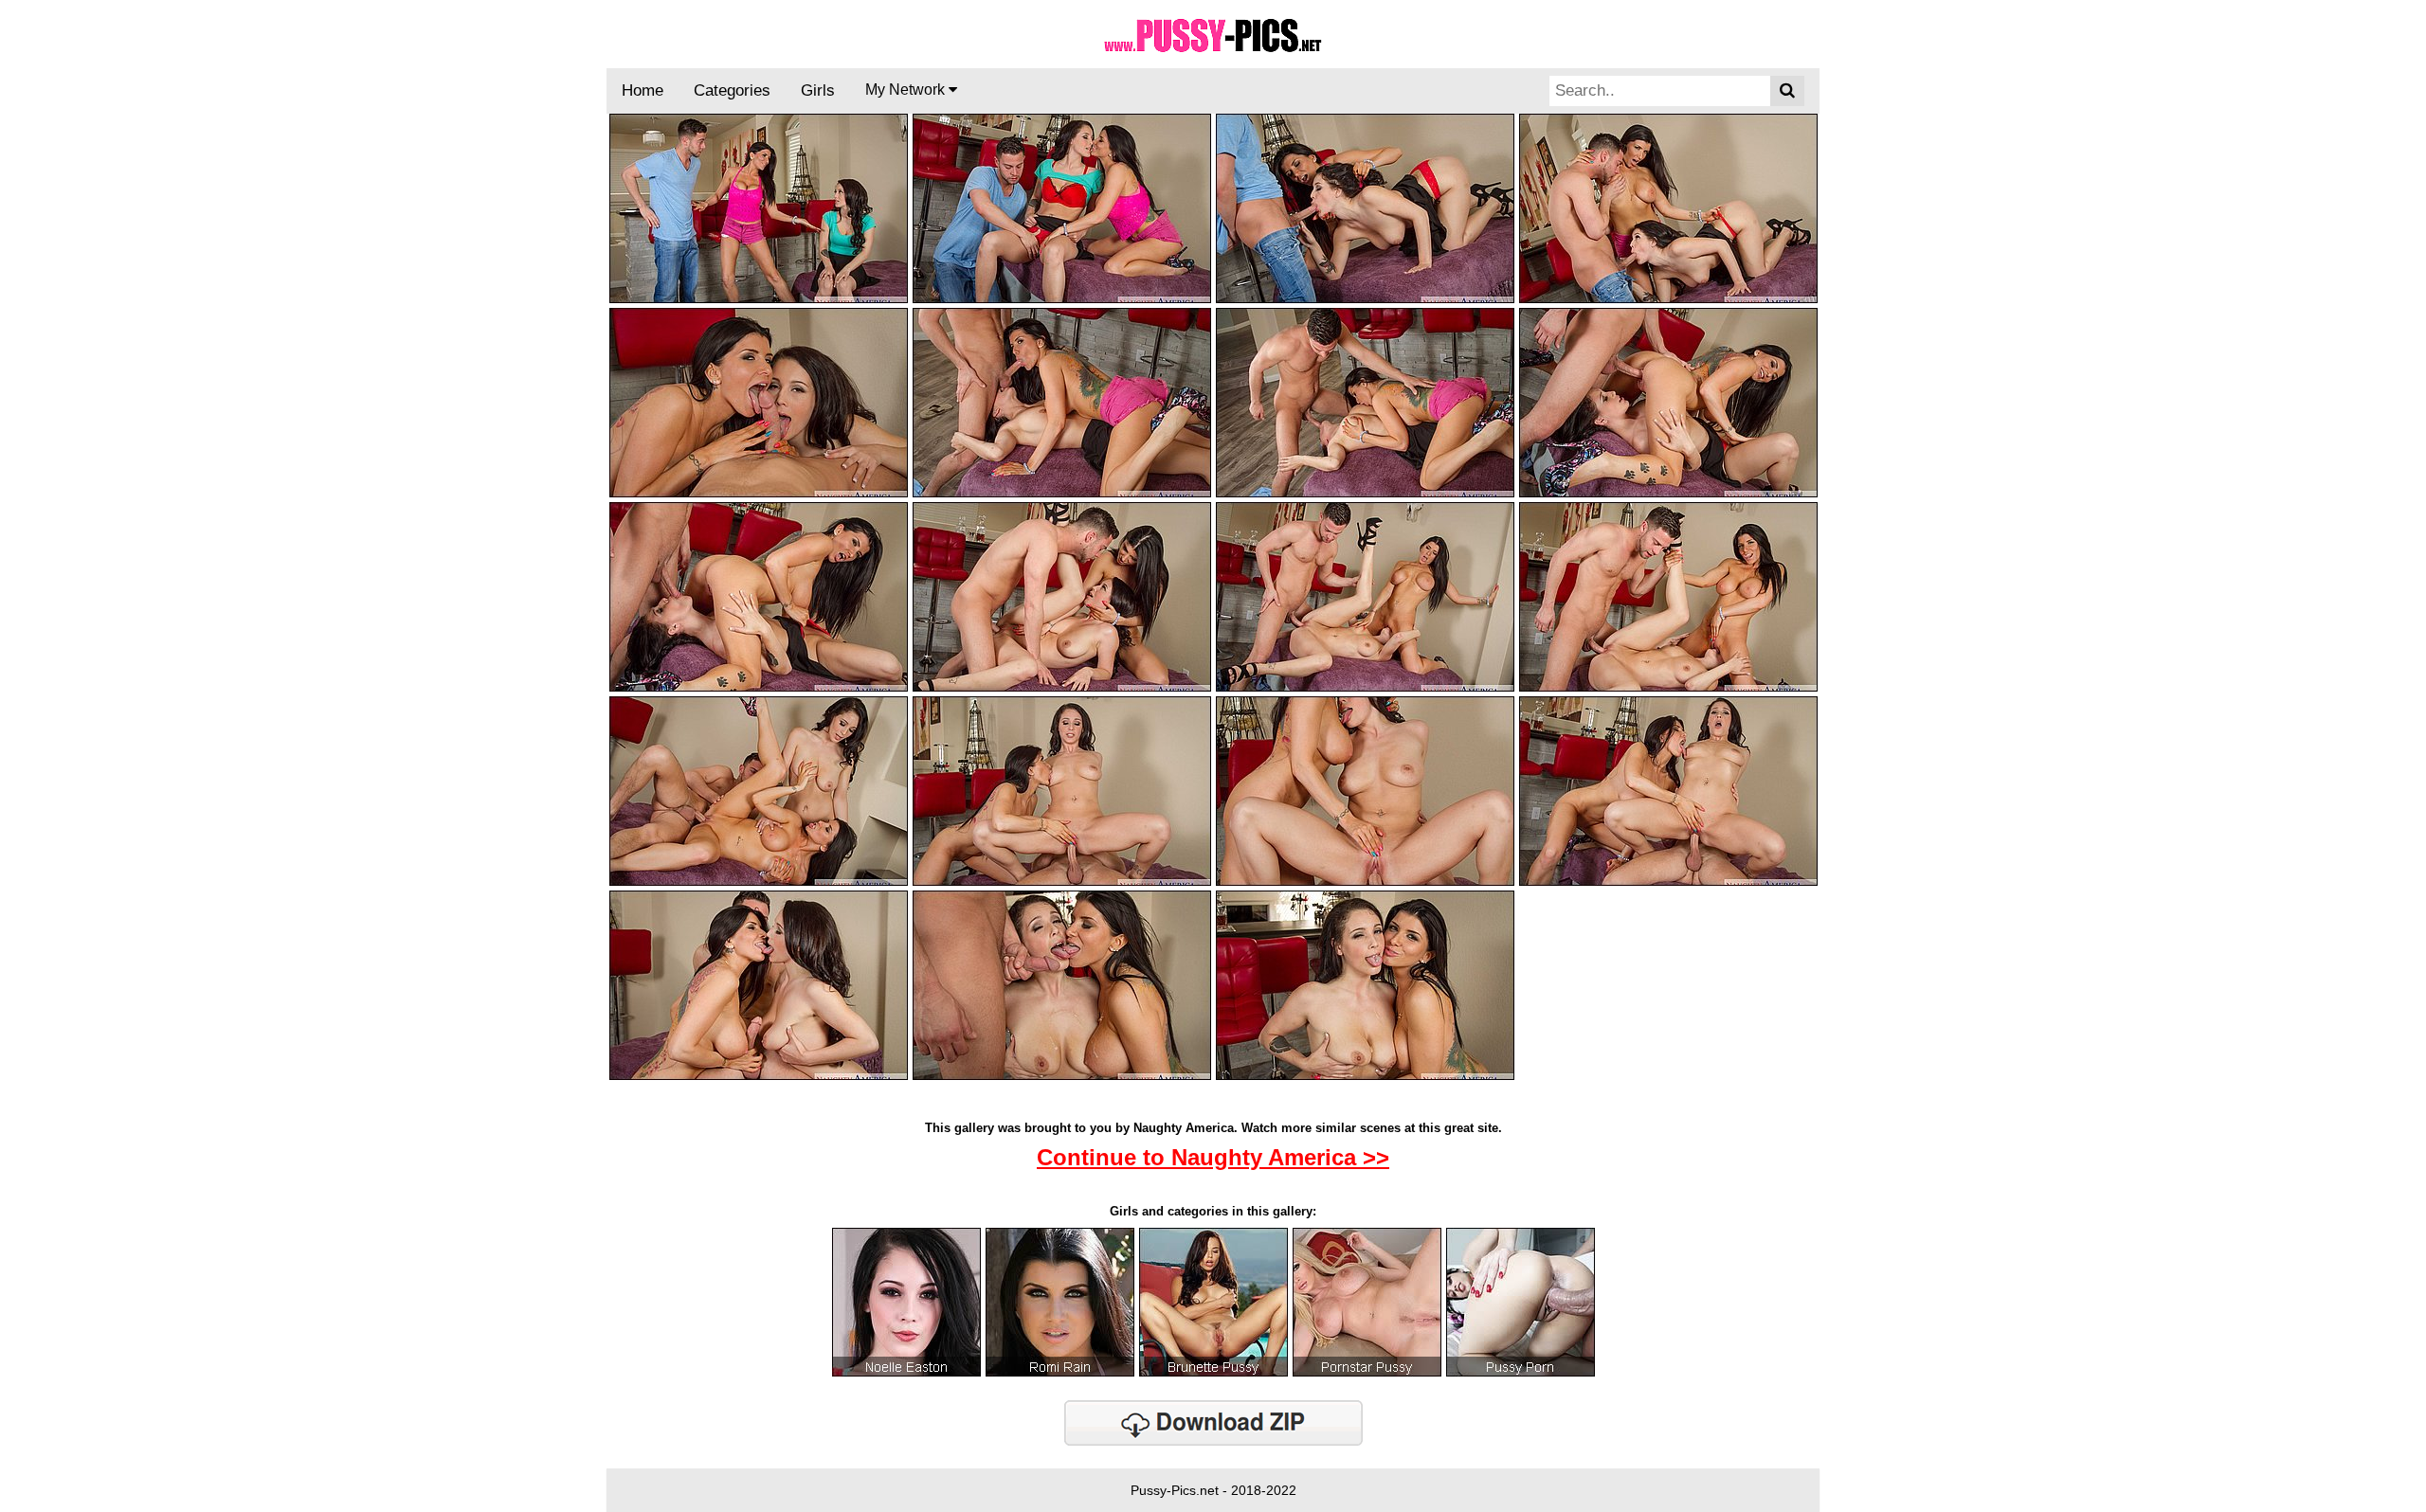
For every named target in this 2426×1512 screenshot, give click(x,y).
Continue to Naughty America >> (1213, 1157)
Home (643, 90)
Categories (732, 90)
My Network (907, 90)
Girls (818, 90)
